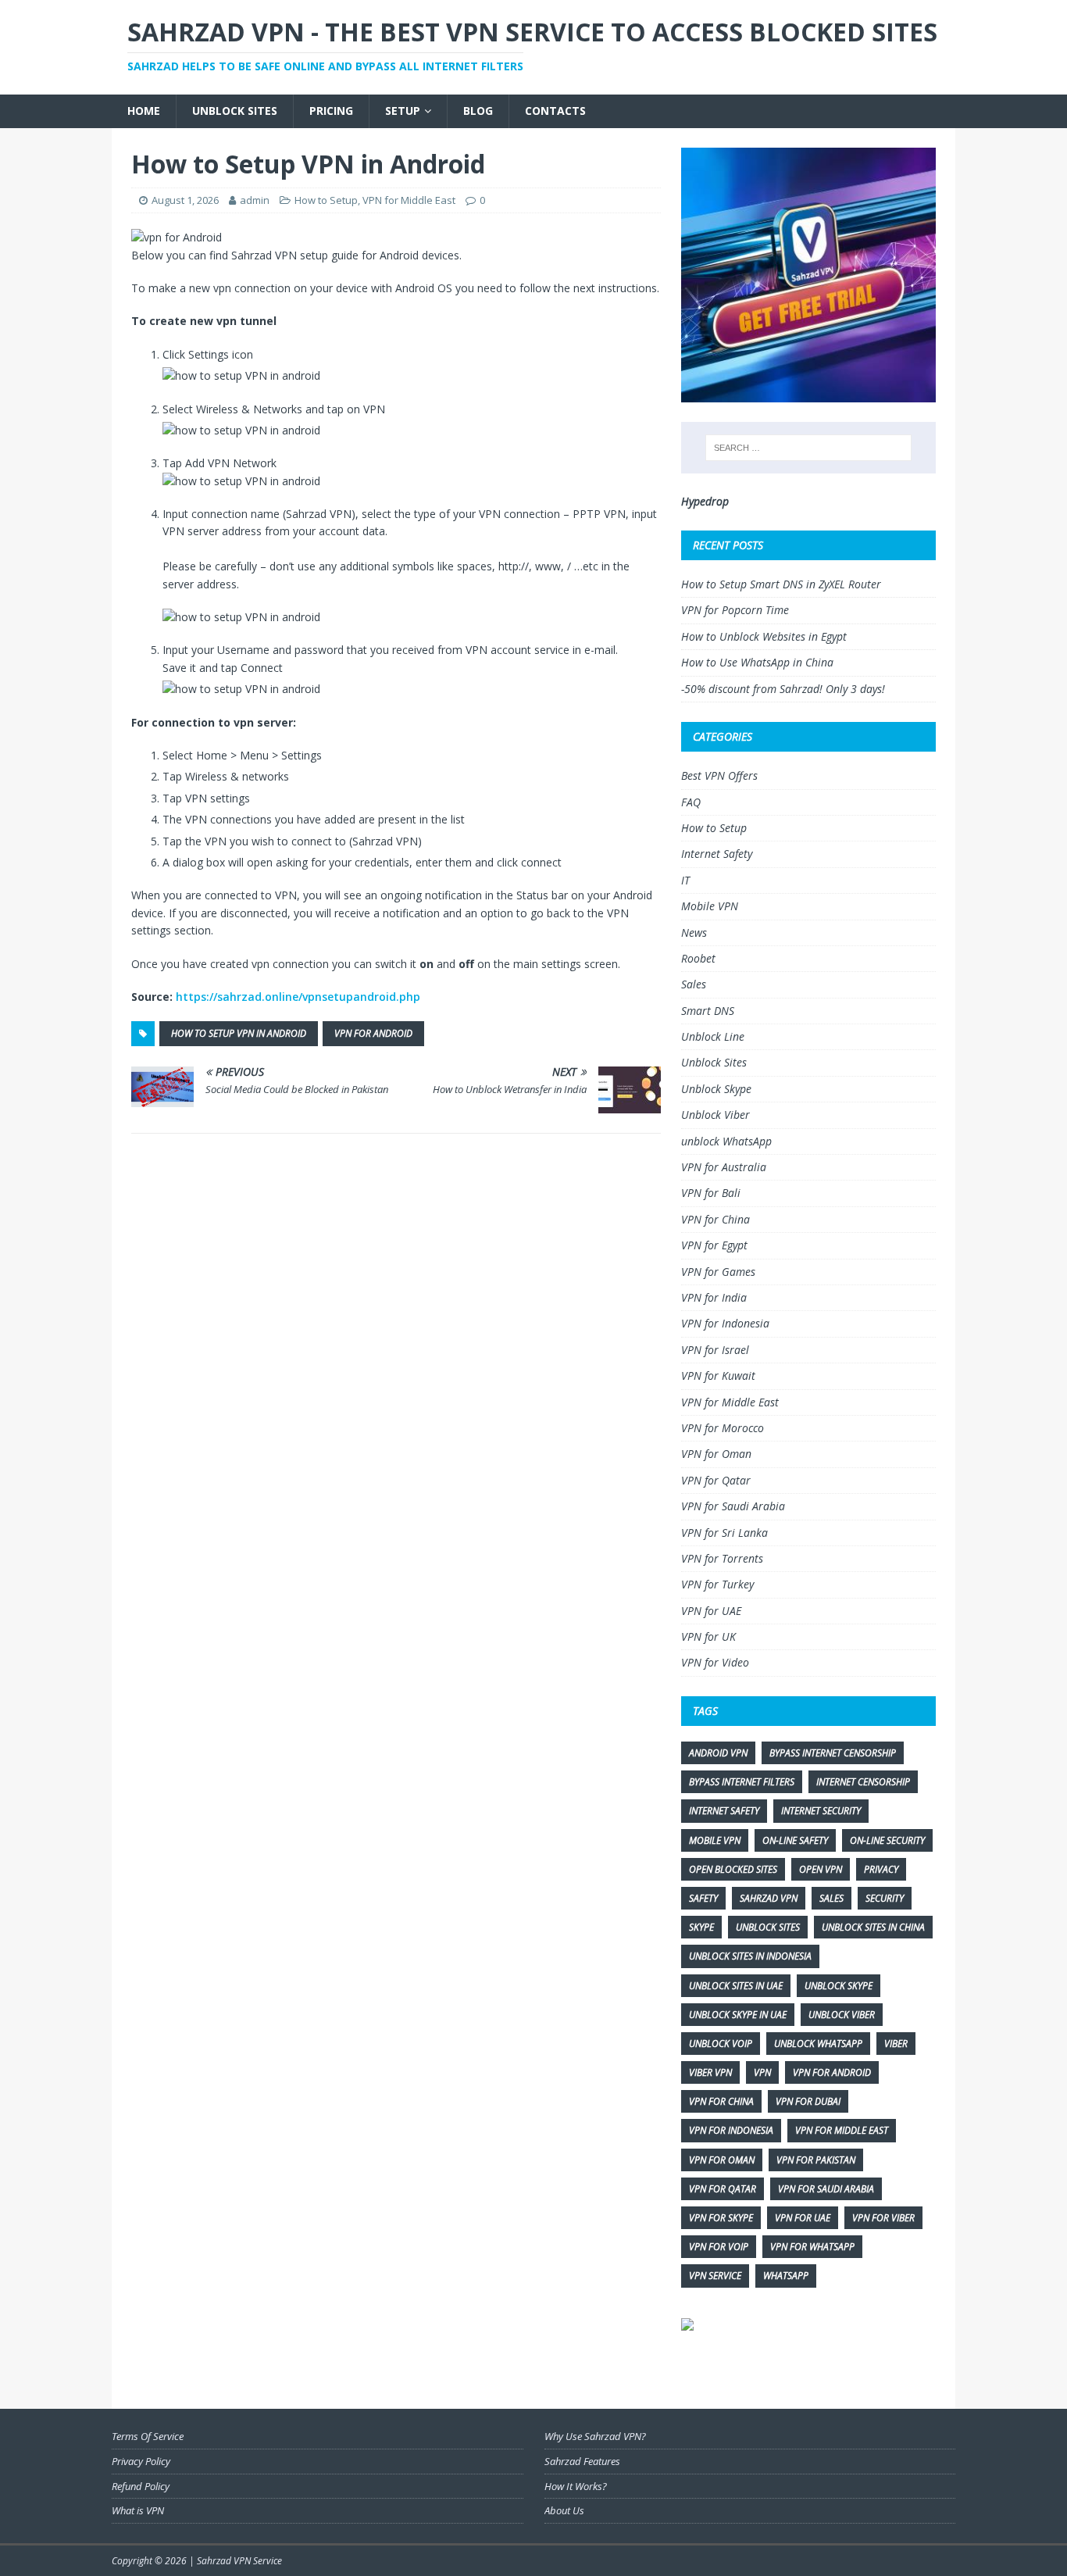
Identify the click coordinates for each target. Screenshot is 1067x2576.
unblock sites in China (873, 1927)
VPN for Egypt (714, 1245)
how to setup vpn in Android (239, 1033)
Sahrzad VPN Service (239, 2561)
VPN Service (715, 2276)
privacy (881, 1869)
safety (703, 1898)
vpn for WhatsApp (812, 2247)
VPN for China (715, 1219)
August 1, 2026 (185, 200)
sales (831, 1898)
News (694, 933)
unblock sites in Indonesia (750, 1956)
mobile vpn (715, 1840)
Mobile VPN (710, 906)
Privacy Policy (141, 2461)
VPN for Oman (716, 1454)
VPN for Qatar (716, 1480)
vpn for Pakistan (816, 2160)
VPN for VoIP (719, 2247)
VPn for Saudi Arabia (826, 2189)
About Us (564, 2510)
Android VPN (718, 1753)
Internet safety (724, 1811)
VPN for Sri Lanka (724, 1533)
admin (255, 200)
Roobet (698, 958)
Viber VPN (710, 2072)
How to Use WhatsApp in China (757, 662)
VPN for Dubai (808, 2101)
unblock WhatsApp (726, 1141)
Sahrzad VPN (769, 1898)
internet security (821, 1811)
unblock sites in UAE (736, 1986)
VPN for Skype (721, 2218)
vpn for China (721, 2101)
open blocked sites (733, 1869)
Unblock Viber (715, 1115)
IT (685, 880)
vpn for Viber (883, 2218)
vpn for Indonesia (731, 2130)
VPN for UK (708, 1636)
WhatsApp (786, 2276)
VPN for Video (715, 1662)
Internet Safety (717, 854)
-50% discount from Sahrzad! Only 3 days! (783, 689)
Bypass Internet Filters (742, 1782)
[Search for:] (808, 448)
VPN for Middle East (409, 200)
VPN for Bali (711, 1193)
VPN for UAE (711, 1611)
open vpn (821, 1869)
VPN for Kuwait (718, 1376)
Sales (694, 984)
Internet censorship (863, 1782)
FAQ (691, 802)
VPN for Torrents (722, 1558)
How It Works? (576, 2486)
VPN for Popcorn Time (735, 610)
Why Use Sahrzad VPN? (595, 2436)
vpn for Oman (722, 2160)
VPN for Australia (724, 1167)
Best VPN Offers (719, 775)
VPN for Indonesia (725, 1323)
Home (144, 111)
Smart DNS (708, 1011)
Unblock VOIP (721, 2044)
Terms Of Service (148, 2436)
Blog (478, 111)
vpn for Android (373, 1033)
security (885, 1898)
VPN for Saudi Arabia (733, 1506)
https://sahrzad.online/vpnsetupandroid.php (298, 997)
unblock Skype (839, 1986)
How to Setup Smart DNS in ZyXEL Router (781, 584)
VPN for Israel (715, 1350)
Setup (403, 111)
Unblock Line (713, 1036)
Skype (701, 1927)
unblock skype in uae (738, 2015)
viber (896, 2044)
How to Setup (326, 200)
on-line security (887, 1840)
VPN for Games (718, 1272)
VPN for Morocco (723, 1428)
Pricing (331, 111)
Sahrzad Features (582, 2461)
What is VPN (138, 2510)
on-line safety (795, 1840)
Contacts (555, 111)
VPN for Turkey (717, 1584)
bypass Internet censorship (833, 1753)
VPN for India (714, 1297)
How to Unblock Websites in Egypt (764, 636)
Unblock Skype (716, 1089)
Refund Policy (141, 2486)
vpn (762, 2072)
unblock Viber (842, 2015)
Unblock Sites (235, 111)
